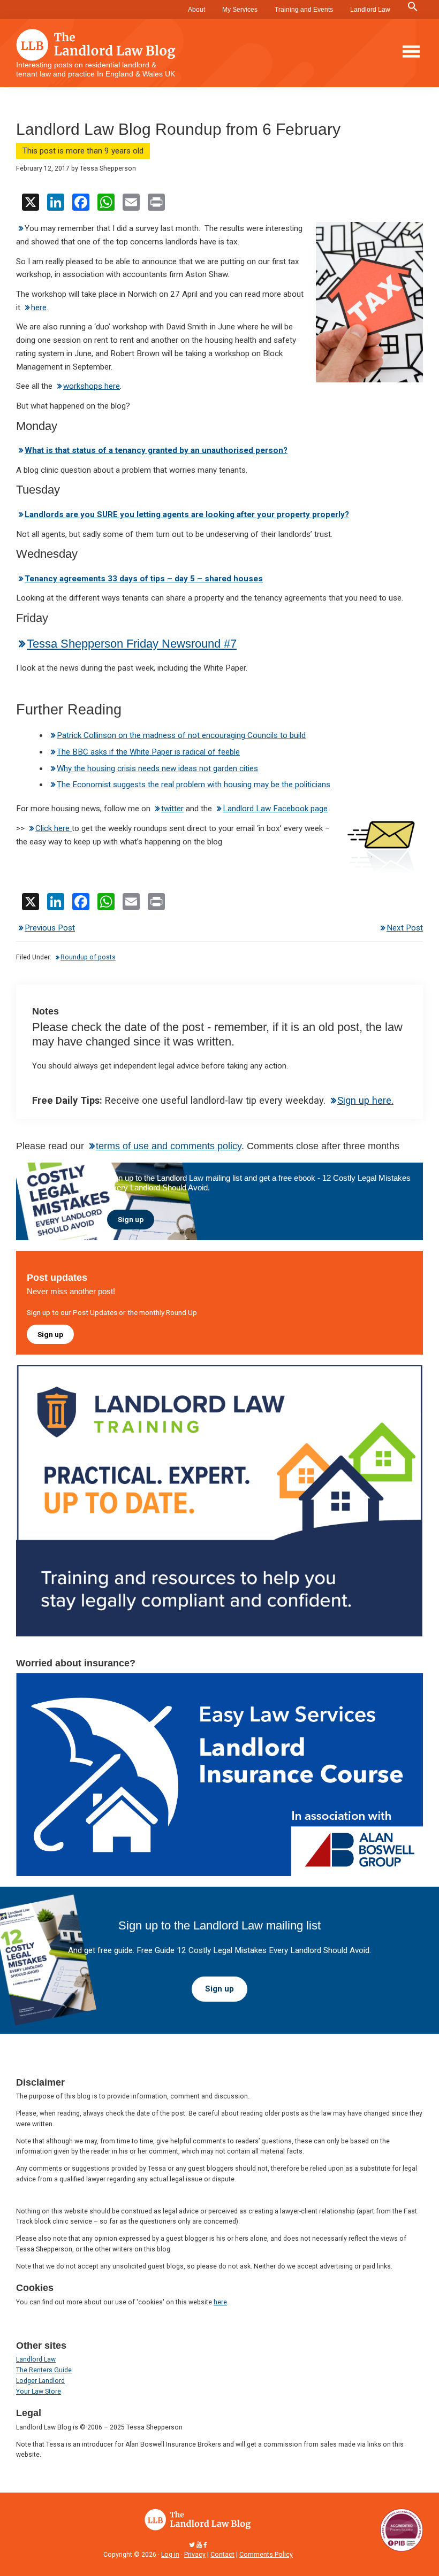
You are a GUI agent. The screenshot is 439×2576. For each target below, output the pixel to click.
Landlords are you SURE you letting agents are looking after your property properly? (187, 514)
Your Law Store (39, 2392)
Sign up (131, 1219)
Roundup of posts (88, 957)
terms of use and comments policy (169, 1146)
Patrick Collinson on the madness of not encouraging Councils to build (181, 735)
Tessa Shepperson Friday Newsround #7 (132, 644)
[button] (413, 7)
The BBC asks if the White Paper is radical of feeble (148, 752)
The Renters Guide (44, 2370)
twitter (172, 809)
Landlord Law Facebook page (275, 809)
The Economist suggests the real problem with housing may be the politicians (194, 785)
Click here (54, 828)
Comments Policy (266, 2555)
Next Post (405, 928)
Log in (170, 2555)
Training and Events (304, 10)
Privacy (195, 2555)
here (39, 307)
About (196, 10)
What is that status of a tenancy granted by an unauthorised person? (156, 450)
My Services (240, 10)
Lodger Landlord (40, 2381)
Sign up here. (365, 1100)
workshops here (92, 386)
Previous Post (50, 928)
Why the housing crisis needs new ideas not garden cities (157, 768)
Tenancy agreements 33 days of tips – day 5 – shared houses (144, 579)
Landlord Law (370, 10)
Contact (222, 2555)
